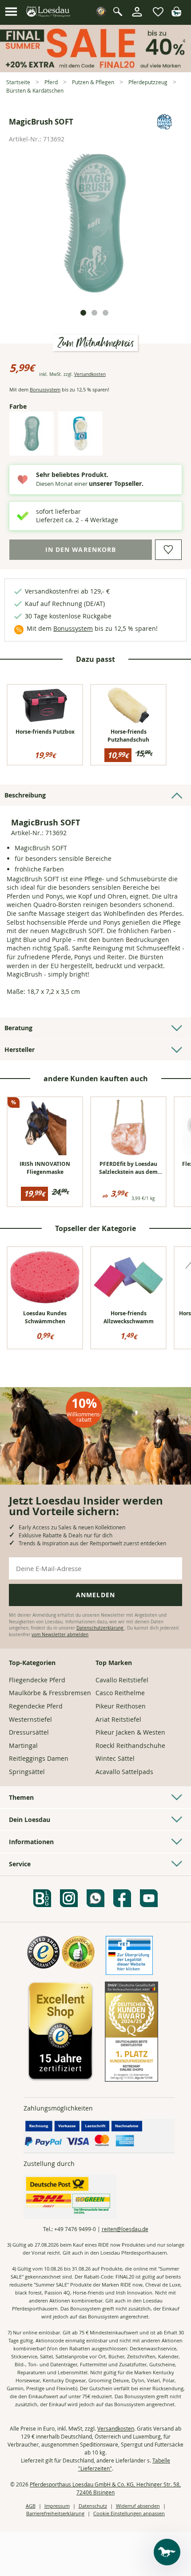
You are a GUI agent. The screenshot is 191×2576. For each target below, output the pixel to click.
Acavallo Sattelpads (124, 1772)
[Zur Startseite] (49, 12)
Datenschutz (93, 2506)
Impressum (57, 2506)
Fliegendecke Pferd (37, 1680)
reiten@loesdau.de (125, 2229)
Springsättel (27, 1772)
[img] (176, 14)
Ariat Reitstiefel (118, 1719)
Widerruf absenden (138, 2506)
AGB (31, 2506)
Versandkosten (90, 374)
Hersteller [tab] (20, 1050)
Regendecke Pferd (36, 1706)
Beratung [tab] (18, 1028)
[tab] (83, 313)
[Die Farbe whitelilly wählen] (80, 448)
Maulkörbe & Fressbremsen (50, 1693)
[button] (11, 12)
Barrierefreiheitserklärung (55, 2513)
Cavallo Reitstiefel (122, 1680)
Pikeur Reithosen (121, 1706)
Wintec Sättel (115, 1758)
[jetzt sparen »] (95, 68)
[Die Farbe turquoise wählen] (32, 448)
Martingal (23, 1745)
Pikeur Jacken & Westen (130, 1732)
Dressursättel (29, 1732)
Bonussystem (45, 389)
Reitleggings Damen (39, 1758)
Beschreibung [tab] (25, 795)
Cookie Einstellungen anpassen (129, 2513)
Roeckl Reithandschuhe (130, 1745)
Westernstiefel (30, 1719)
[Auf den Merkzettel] (168, 550)
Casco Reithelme (120, 1693)
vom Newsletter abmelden (60, 1635)
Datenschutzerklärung (100, 1628)
